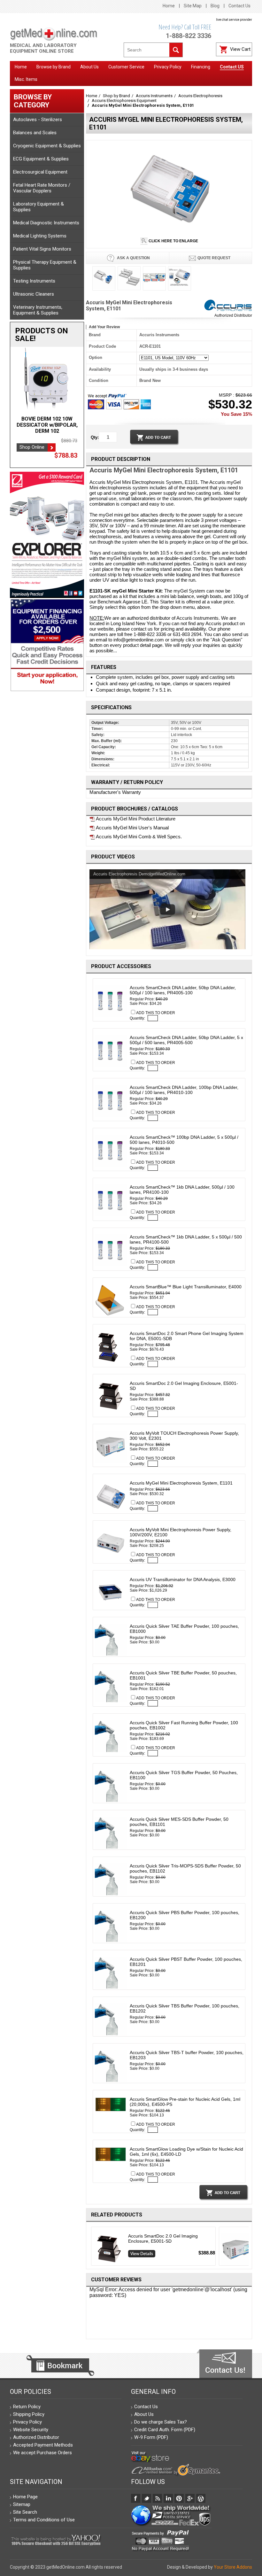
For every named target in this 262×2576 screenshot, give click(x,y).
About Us (144, 2414)
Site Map (193, 6)
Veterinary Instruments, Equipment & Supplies (38, 310)
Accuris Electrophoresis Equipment (124, 101)
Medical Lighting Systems (40, 236)
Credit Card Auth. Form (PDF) (165, 2430)
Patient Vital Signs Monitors (42, 249)
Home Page (25, 2497)
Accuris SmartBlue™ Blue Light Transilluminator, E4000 (186, 1287)
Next (250, 2247)
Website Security (31, 2430)
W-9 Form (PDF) (151, 2437)
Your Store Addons (233, 2567)
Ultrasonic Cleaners (34, 294)
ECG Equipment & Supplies (41, 159)
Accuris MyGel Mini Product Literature (135, 819)
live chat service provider (234, 20)
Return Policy (27, 2407)
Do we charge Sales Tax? (161, 2422)
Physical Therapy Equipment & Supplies (45, 265)
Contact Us (239, 6)
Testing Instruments (34, 281)
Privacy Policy (27, 2422)
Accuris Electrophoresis (200, 96)
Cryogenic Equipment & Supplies (47, 146)
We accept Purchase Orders (42, 2453)
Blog (215, 6)
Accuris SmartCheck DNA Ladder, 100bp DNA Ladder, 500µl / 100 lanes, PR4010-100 (184, 1090)
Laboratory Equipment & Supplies (39, 207)
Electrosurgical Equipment (40, 172)
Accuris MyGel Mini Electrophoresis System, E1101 (181, 1483)
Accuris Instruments (154, 96)
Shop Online (32, 447)
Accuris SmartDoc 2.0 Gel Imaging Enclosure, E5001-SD (163, 2238)
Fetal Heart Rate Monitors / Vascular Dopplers (42, 188)
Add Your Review (104, 327)
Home (169, 6)
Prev (89, 2247)
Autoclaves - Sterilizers (38, 120)
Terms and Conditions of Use (44, 2520)
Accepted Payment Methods (43, 2445)
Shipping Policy (29, 2414)
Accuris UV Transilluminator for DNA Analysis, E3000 (183, 1579)
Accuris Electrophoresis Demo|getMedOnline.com (139, 874)
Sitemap (22, 2504)
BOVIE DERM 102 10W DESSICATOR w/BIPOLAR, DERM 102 (47, 425)
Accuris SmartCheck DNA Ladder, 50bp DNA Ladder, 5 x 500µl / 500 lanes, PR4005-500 (186, 1040)
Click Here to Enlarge (173, 241)
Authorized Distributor (233, 315)
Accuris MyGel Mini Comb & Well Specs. (138, 837)
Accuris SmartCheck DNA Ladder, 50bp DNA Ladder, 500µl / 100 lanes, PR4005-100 (183, 990)
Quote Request (214, 258)
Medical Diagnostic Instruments (46, 223)
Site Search (25, 2512)
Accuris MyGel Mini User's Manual (132, 828)
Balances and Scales (35, 133)
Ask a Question (133, 258)
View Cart (240, 49)
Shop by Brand (116, 96)
